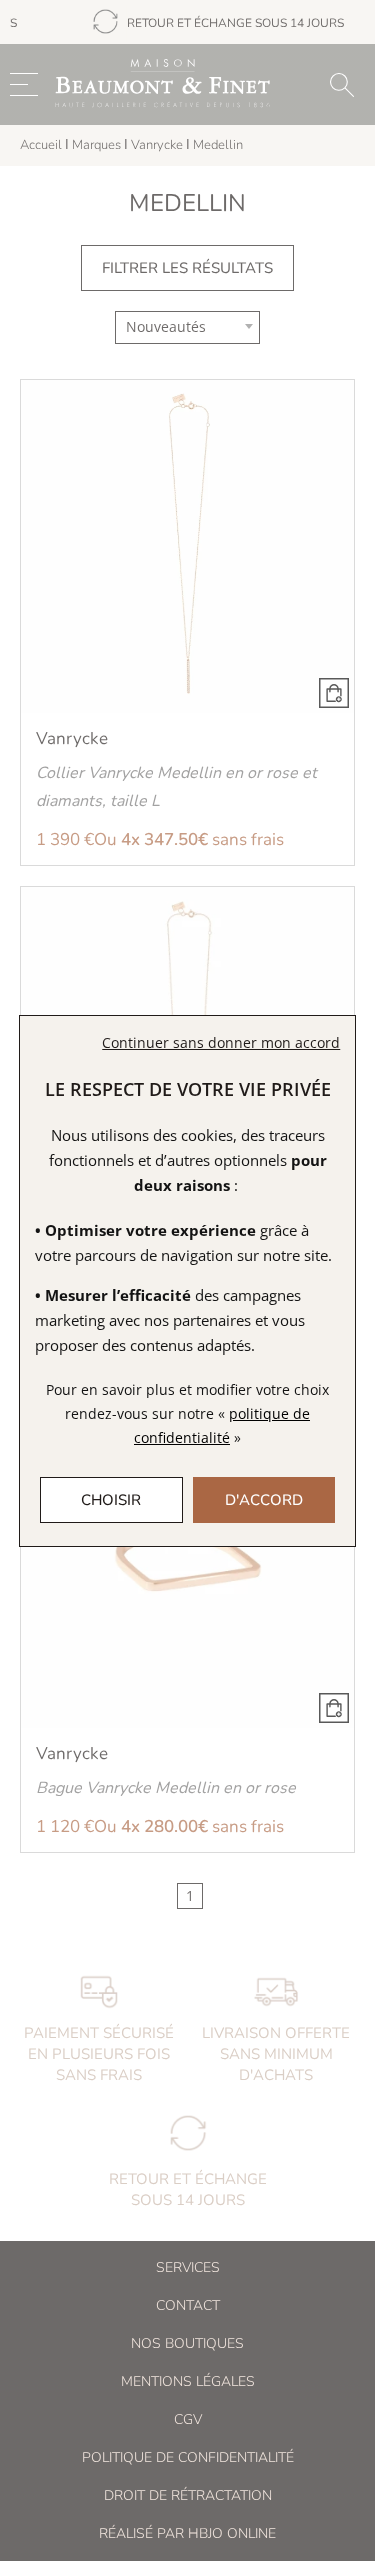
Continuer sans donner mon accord (221, 1042)
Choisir (111, 1500)
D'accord (264, 1500)
